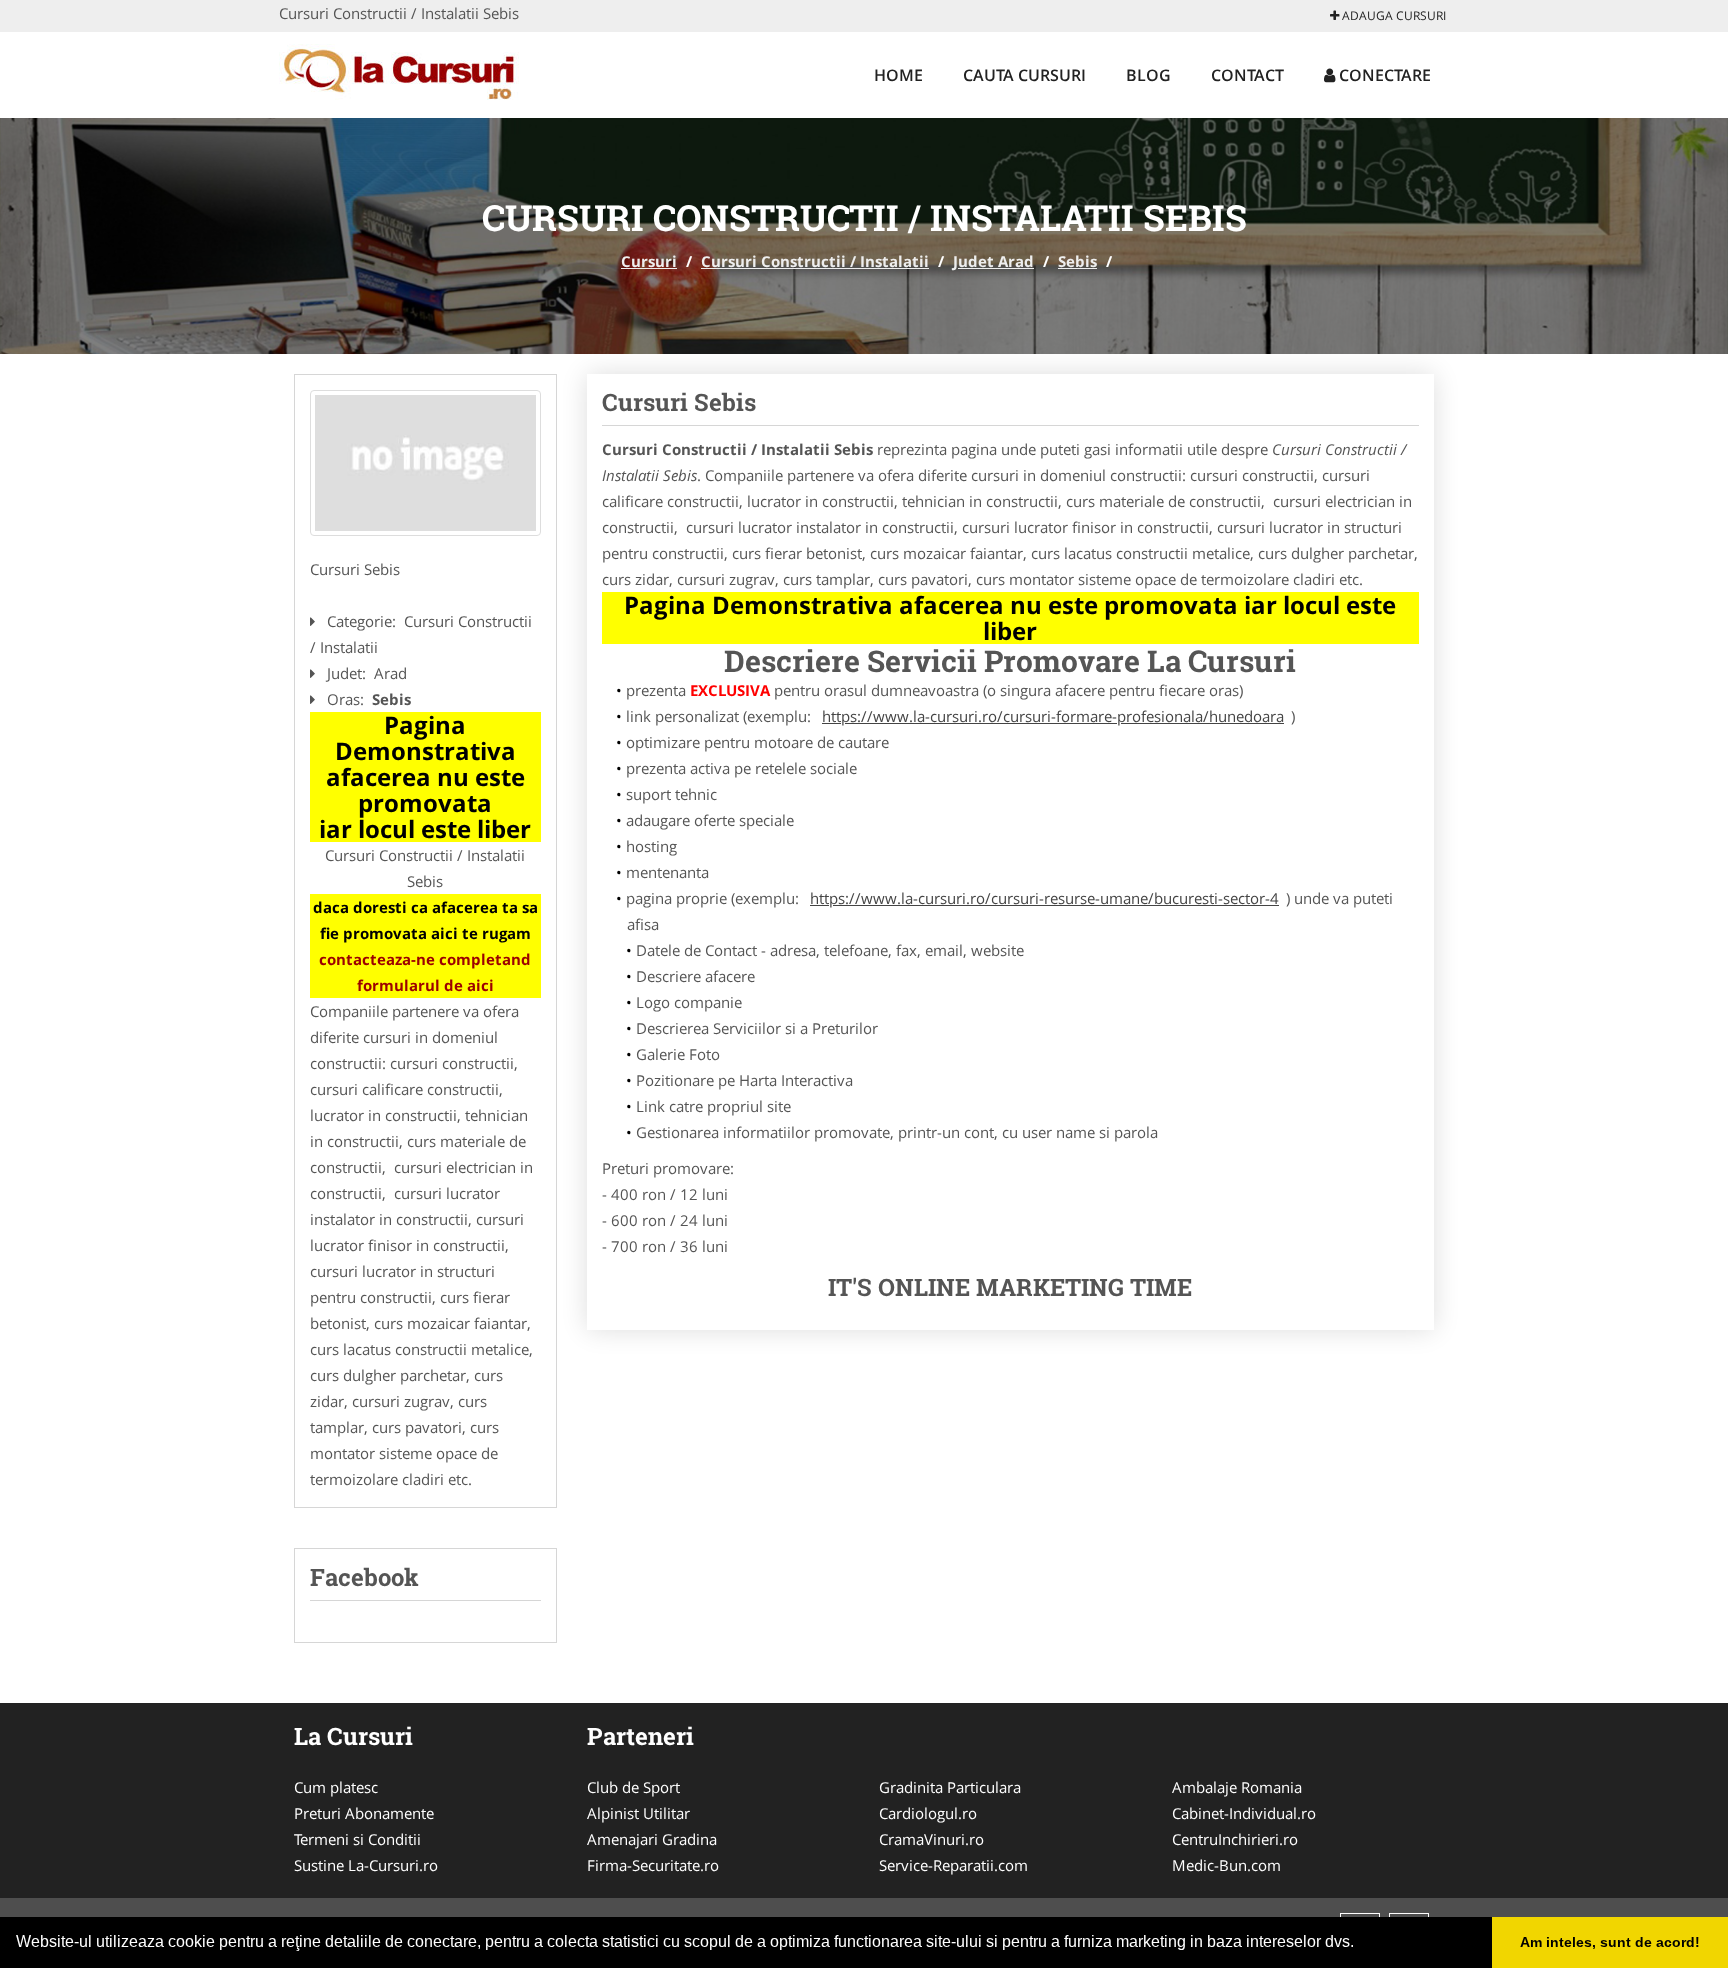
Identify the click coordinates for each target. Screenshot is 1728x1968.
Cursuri (649, 261)
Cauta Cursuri (1024, 75)
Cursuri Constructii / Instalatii (815, 261)
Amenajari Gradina (652, 1839)
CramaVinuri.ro (931, 1839)
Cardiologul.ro (928, 1813)
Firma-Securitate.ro (653, 1865)
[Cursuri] (410, 72)
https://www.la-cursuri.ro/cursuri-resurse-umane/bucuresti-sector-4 (1044, 898)
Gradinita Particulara (950, 1787)
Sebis (1077, 261)
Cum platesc (336, 1787)
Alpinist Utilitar (638, 1813)
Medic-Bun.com (1226, 1865)
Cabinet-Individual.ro (1244, 1813)
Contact (1247, 75)
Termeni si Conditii (357, 1839)
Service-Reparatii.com (953, 1865)
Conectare (1383, 75)
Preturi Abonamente (364, 1813)
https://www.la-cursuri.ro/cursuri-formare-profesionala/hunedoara (1053, 716)
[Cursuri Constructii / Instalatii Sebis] (425, 463)
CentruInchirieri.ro (1235, 1839)
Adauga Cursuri (1392, 15)
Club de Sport (633, 1787)
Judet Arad (993, 261)
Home (898, 75)
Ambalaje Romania (1237, 1787)
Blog (1148, 75)
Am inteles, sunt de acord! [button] (1610, 1942)
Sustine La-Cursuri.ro (366, 1865)
